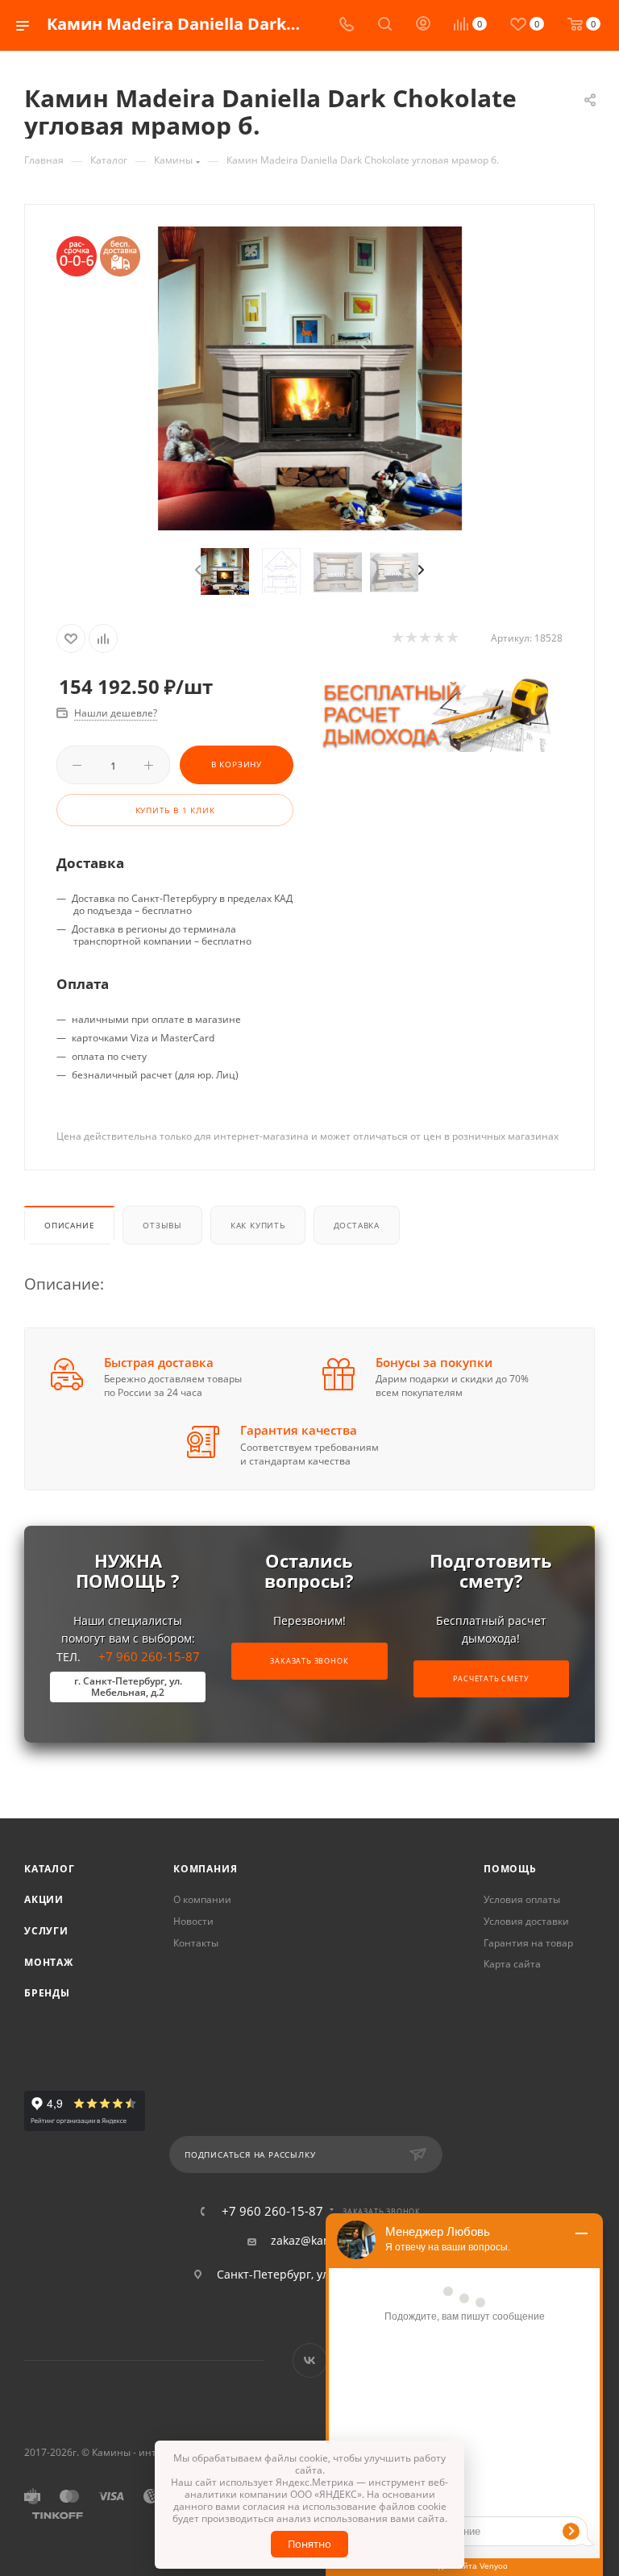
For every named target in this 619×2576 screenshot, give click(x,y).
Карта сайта (512, 1964)
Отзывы (162, 1225)
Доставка (357, 1225)
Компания (205, 1869)
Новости (193, 1921)
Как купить (258, 1225)
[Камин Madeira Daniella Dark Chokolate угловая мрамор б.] (310, 378)
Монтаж (49, 1962)
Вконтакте (310, 2360)
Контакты (196, 1943)
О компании (202, 1899)
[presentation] (197, 571)
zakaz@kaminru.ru (321, 2241)
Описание (69, 1225)
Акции (44, 1899)
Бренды (47, 1993)
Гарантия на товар (528, 1943)
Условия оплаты (522, 1899)
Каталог (50, 1869)
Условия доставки (526, 1921)
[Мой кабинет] (423, 25)
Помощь (510, 1869)
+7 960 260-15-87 (137, 1674)
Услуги (46, 1931)
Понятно (309, 2544)
